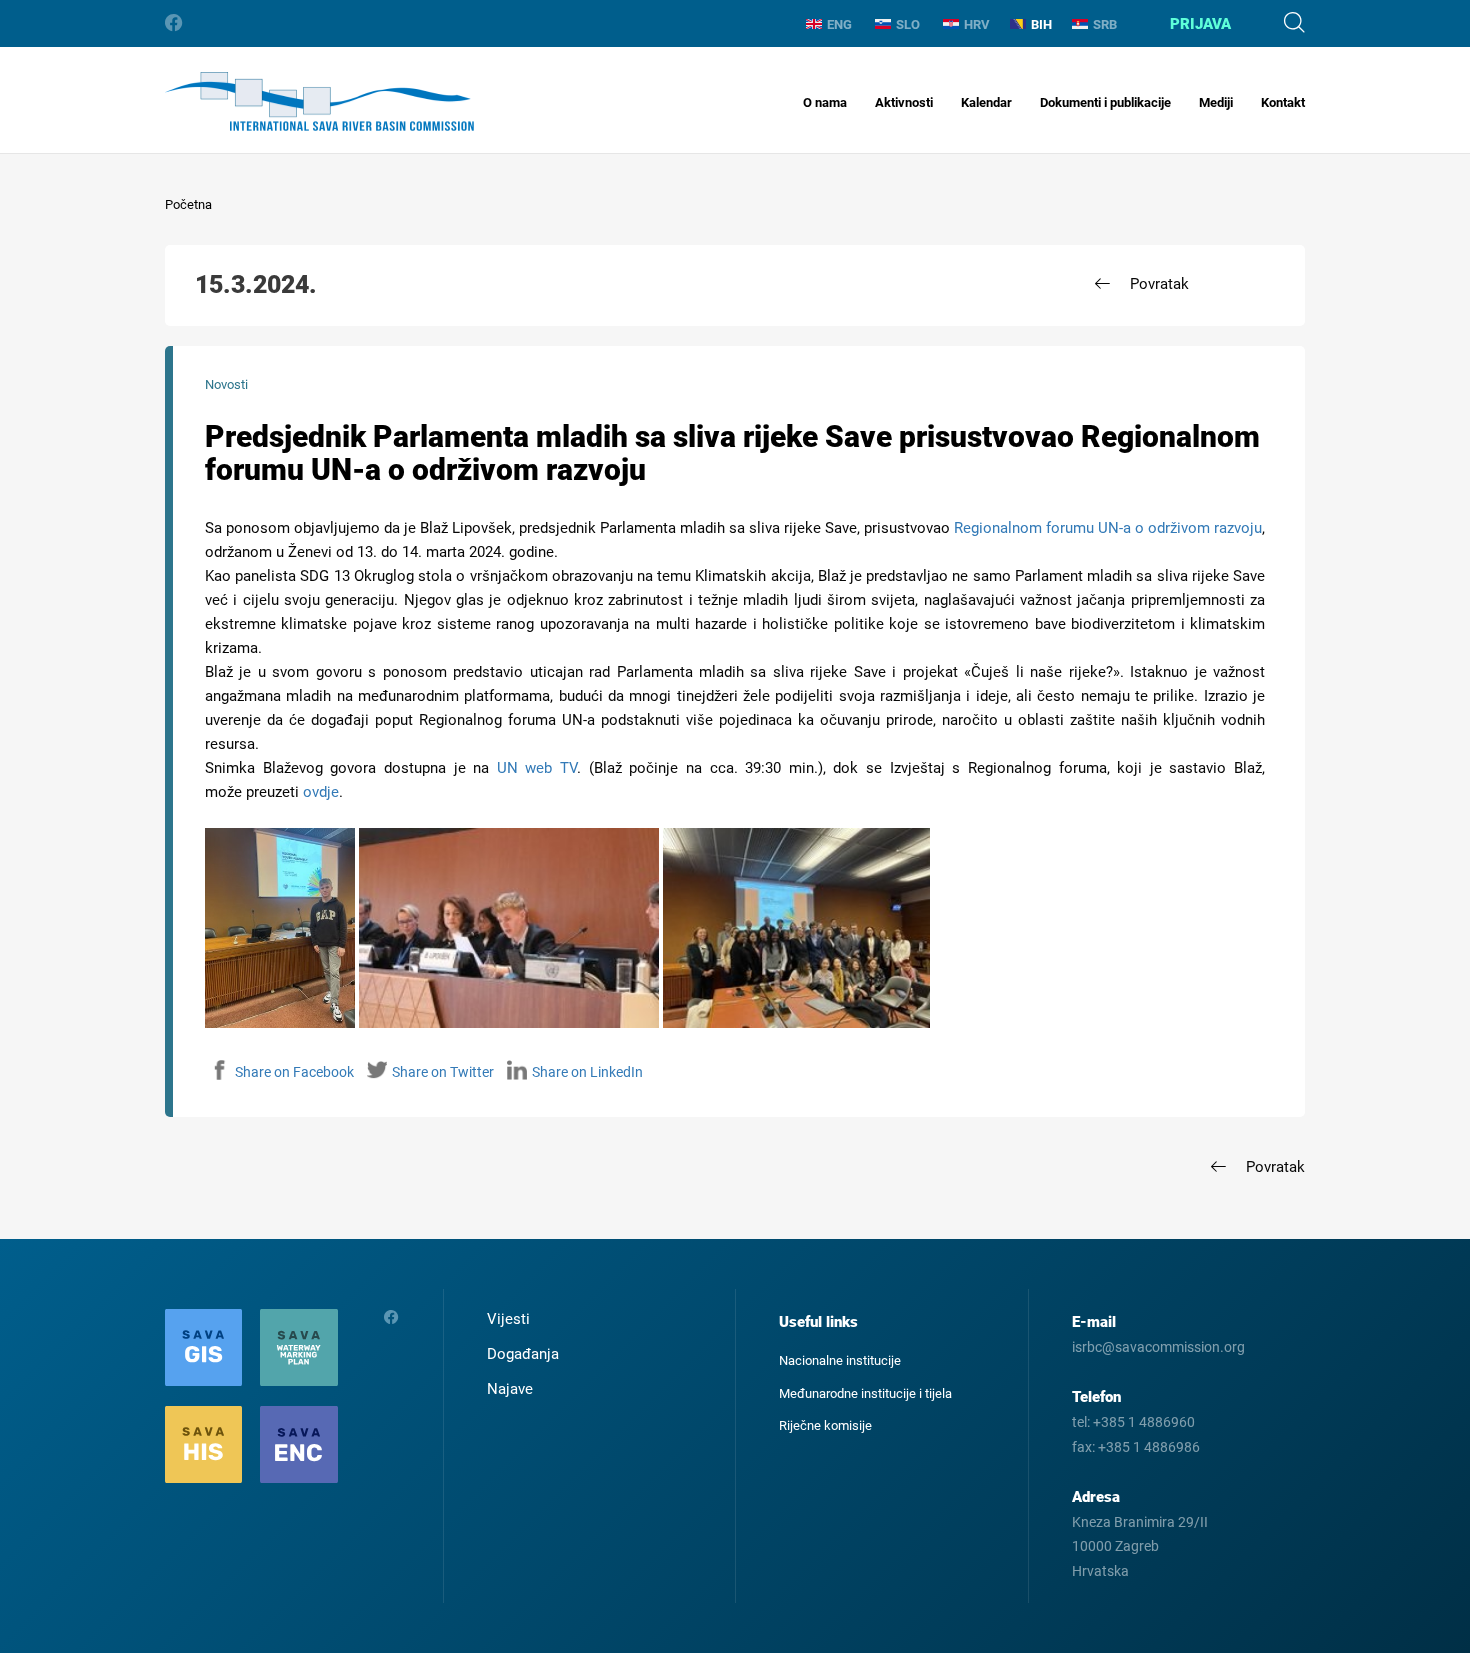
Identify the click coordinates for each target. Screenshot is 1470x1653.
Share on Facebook (294, 1072)
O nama (825, 102)
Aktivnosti (904, 102)
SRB (1105, 24)
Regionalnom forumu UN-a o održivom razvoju (1108, 528)
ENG (839, 24)
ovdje (321, 792)
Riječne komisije (825, 1425)
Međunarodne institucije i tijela (865, 1393)
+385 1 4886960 (1144, 1422)
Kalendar (986, 102)
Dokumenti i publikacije (1105, 102)
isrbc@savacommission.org (1158, 1347)
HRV (977, 24)
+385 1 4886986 (1149, 1447)
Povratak (1159, 284)
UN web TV (537, 768)
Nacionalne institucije (840, 1360)
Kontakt (1283, 102)
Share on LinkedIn (587, 1072)
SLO (908, 24)
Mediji (1216, 102)
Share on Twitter (443, 1072)
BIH (1041, 24)
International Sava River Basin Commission (319, 101)
